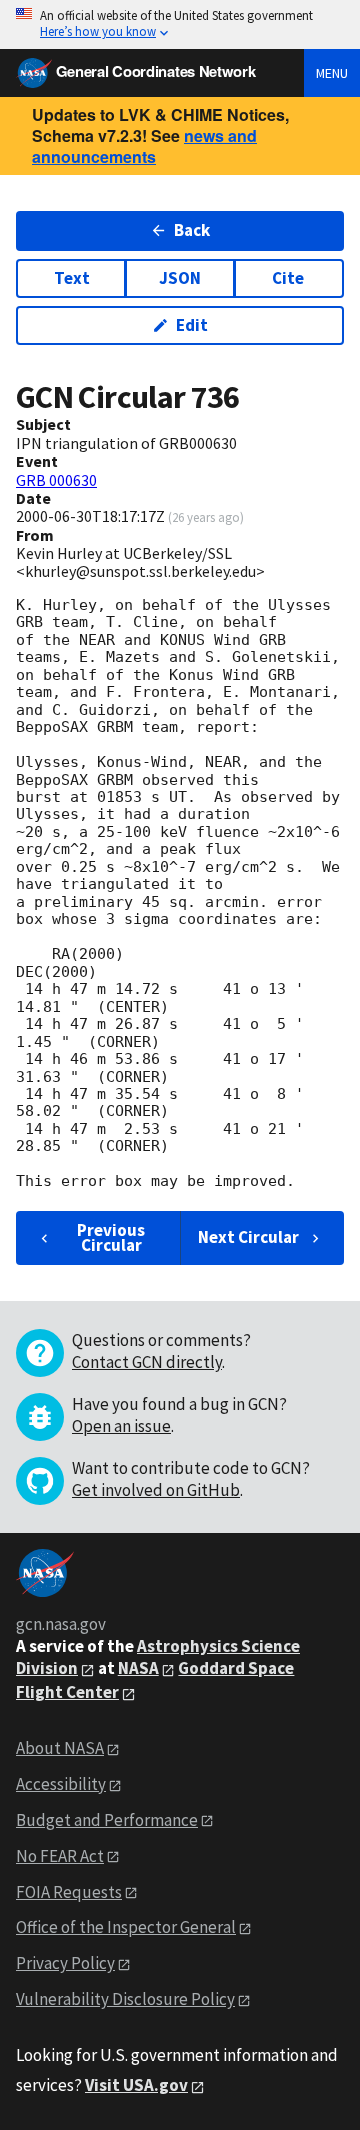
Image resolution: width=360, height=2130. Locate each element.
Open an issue (121, 1426)
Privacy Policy (65, 1963)
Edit (192, 325)
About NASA (60, 1748)
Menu (332, 73)
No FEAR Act (60, 1856)
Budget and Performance (107, 1820)
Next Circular (248, 1237)
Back (192, 230)
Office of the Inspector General (126, 1927)
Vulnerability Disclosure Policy (125, 1999)
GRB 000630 (56, 480)
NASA (138, 1668)
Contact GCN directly (147, 1362)
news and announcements (144, 146)
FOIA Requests (69, 1892)
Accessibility (61, 1784)
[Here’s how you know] (180, 24)
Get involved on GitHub (156, 1490)
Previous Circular (111, 1237)
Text (72, 278)
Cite (288, 278)
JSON (180, 278)
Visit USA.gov (136, 2085)
